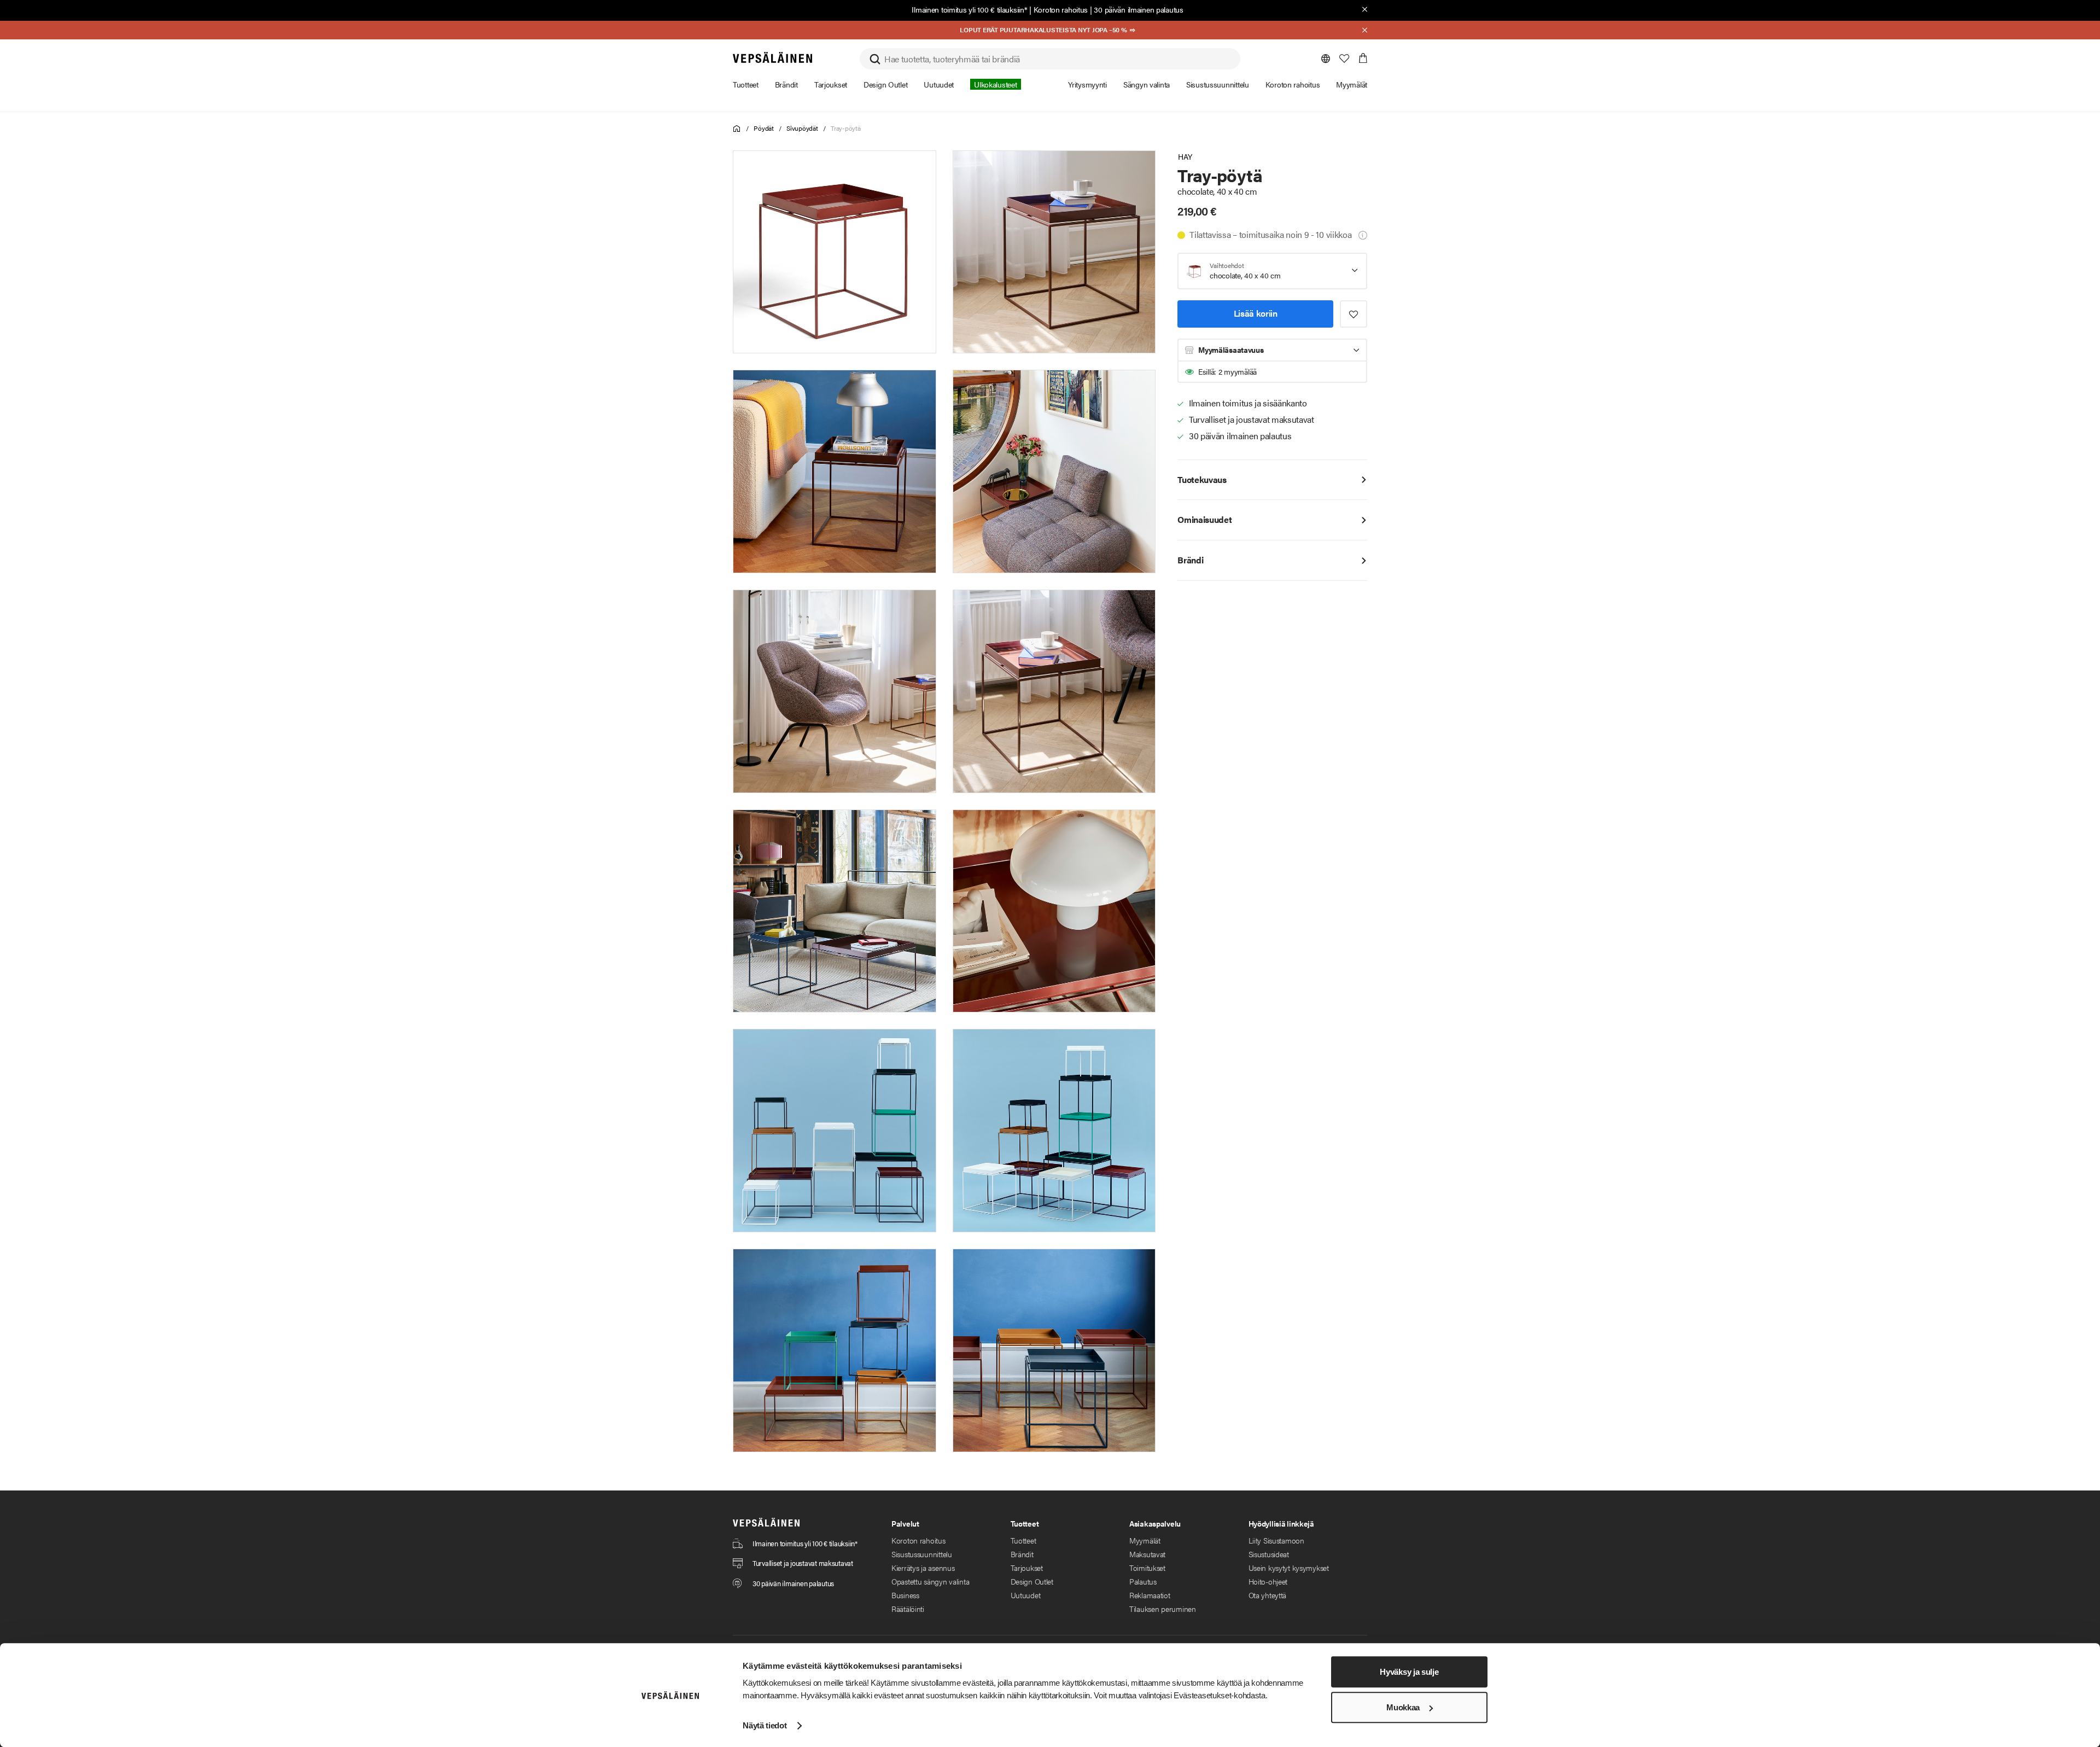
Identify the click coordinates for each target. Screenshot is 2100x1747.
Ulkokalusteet (995, 84)
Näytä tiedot (765, 1725)
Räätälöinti (908, 1609)
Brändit (1022, 1554)
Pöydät (764, 128)
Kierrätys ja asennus (923, 1568)
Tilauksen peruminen (1163, 1609)
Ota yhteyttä (1268, 1595)
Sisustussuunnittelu (922, 1554)
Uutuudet (1026, 1595)
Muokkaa (1403, 1707)
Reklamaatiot (1150, 1595)
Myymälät (1145, 1540)
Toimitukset (1147, 1568)
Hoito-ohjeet (1268, 1581)
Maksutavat (1147, 1554)
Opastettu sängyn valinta (930, 1581)
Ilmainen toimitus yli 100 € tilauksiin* (969, 9)
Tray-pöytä (846, 128)
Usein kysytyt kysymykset (1289, 1568)
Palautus (1143, 1581)
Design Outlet (1032, 1581)
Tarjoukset (1027, 1568)
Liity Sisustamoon (1276, 1540)
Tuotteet (1023, 1540)
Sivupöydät (802, 128)
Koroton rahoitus (1061, 9)
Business (905, 1595)
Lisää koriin (1256, 313)
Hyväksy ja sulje (1409, 1672)
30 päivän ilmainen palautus (1138, 9)
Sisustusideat (1269, 1554)
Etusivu (737, 129)
